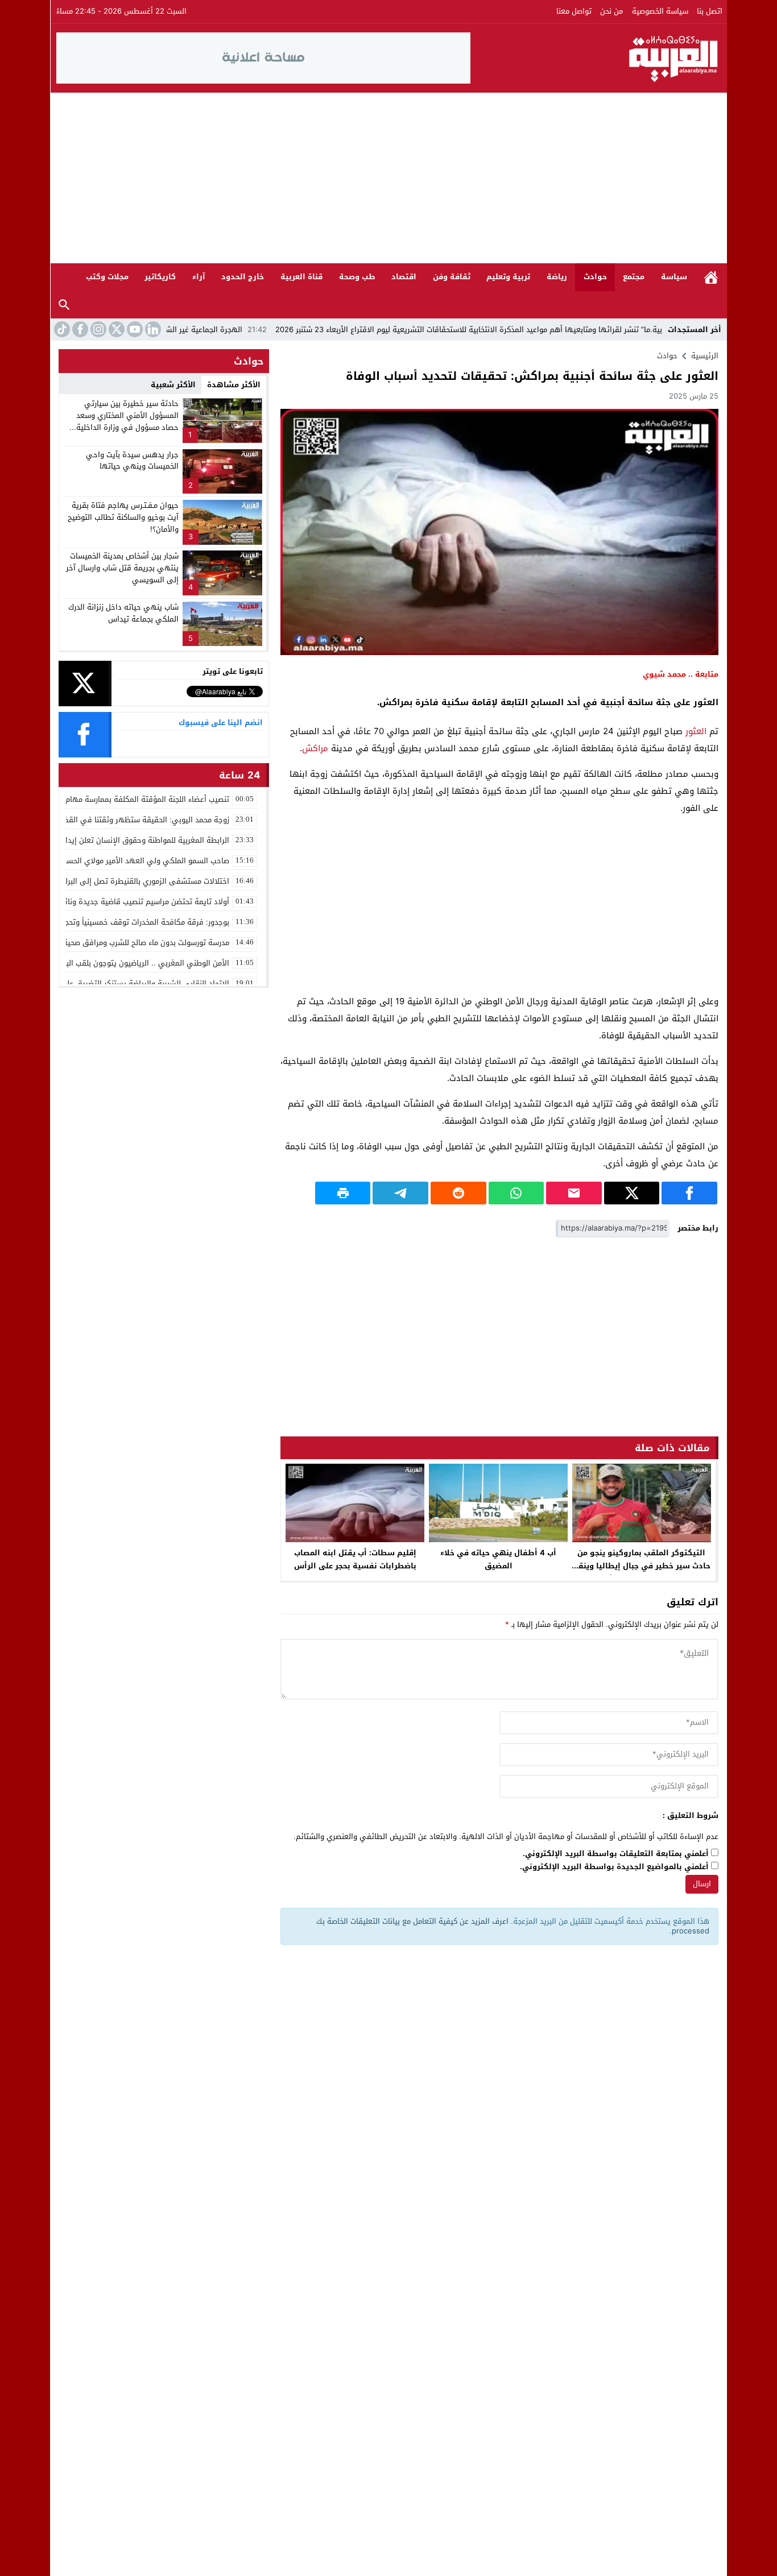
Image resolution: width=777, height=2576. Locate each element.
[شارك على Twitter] (632, 1193)
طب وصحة (357, 277)
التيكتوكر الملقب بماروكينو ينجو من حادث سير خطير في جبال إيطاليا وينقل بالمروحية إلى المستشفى (642, 1566)
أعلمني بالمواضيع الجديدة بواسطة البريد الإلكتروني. (614, 1867)
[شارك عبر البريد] (574, 1193)
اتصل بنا (710, 11)
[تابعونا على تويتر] (115, 329)
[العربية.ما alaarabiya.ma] (596, 58)
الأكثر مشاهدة (234, 385)
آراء (199, 277)
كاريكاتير (160, 277)
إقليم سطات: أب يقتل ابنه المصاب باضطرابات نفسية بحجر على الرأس (355, 1559)
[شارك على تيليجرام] (400, 1193)
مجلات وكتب (107, 277)
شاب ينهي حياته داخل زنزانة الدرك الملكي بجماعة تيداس (123, 613)
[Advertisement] (388, 178)
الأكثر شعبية (173, 385)
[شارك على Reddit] (458, 1193)
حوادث (595, 277)
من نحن (611, 11)
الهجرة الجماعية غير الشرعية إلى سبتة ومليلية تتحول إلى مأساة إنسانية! (202, 330)
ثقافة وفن (452, 277)
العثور (696, 731)
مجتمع (634, 277)
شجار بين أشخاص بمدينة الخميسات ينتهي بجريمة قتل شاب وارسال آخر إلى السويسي (122, 568)
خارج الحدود (243, 277)
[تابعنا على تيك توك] (61, 329)
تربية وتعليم (508, 277)
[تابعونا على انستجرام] (97, 329)
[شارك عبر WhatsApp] (516, 1193)
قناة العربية (301, 277)
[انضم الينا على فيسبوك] (79, 329)
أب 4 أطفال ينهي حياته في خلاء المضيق (498, 1559)
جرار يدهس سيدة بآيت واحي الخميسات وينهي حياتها (132, 461)
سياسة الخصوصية (660, 11)
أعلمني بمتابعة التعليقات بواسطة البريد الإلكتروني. (616, 1854)
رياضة (557, 277)
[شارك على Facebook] (689, 1193)
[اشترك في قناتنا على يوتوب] (134, 329)
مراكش (315, 748)
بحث (64, 305)
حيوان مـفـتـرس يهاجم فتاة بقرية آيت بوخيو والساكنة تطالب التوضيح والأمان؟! (123, 517)
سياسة (674, 277)
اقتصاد (404, 277)
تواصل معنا (574, 11)
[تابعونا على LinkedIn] (152, 329)
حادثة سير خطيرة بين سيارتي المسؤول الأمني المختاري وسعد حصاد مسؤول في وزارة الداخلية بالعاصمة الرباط (127, 421)
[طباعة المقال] (343, 1193)
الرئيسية (711, 277)
